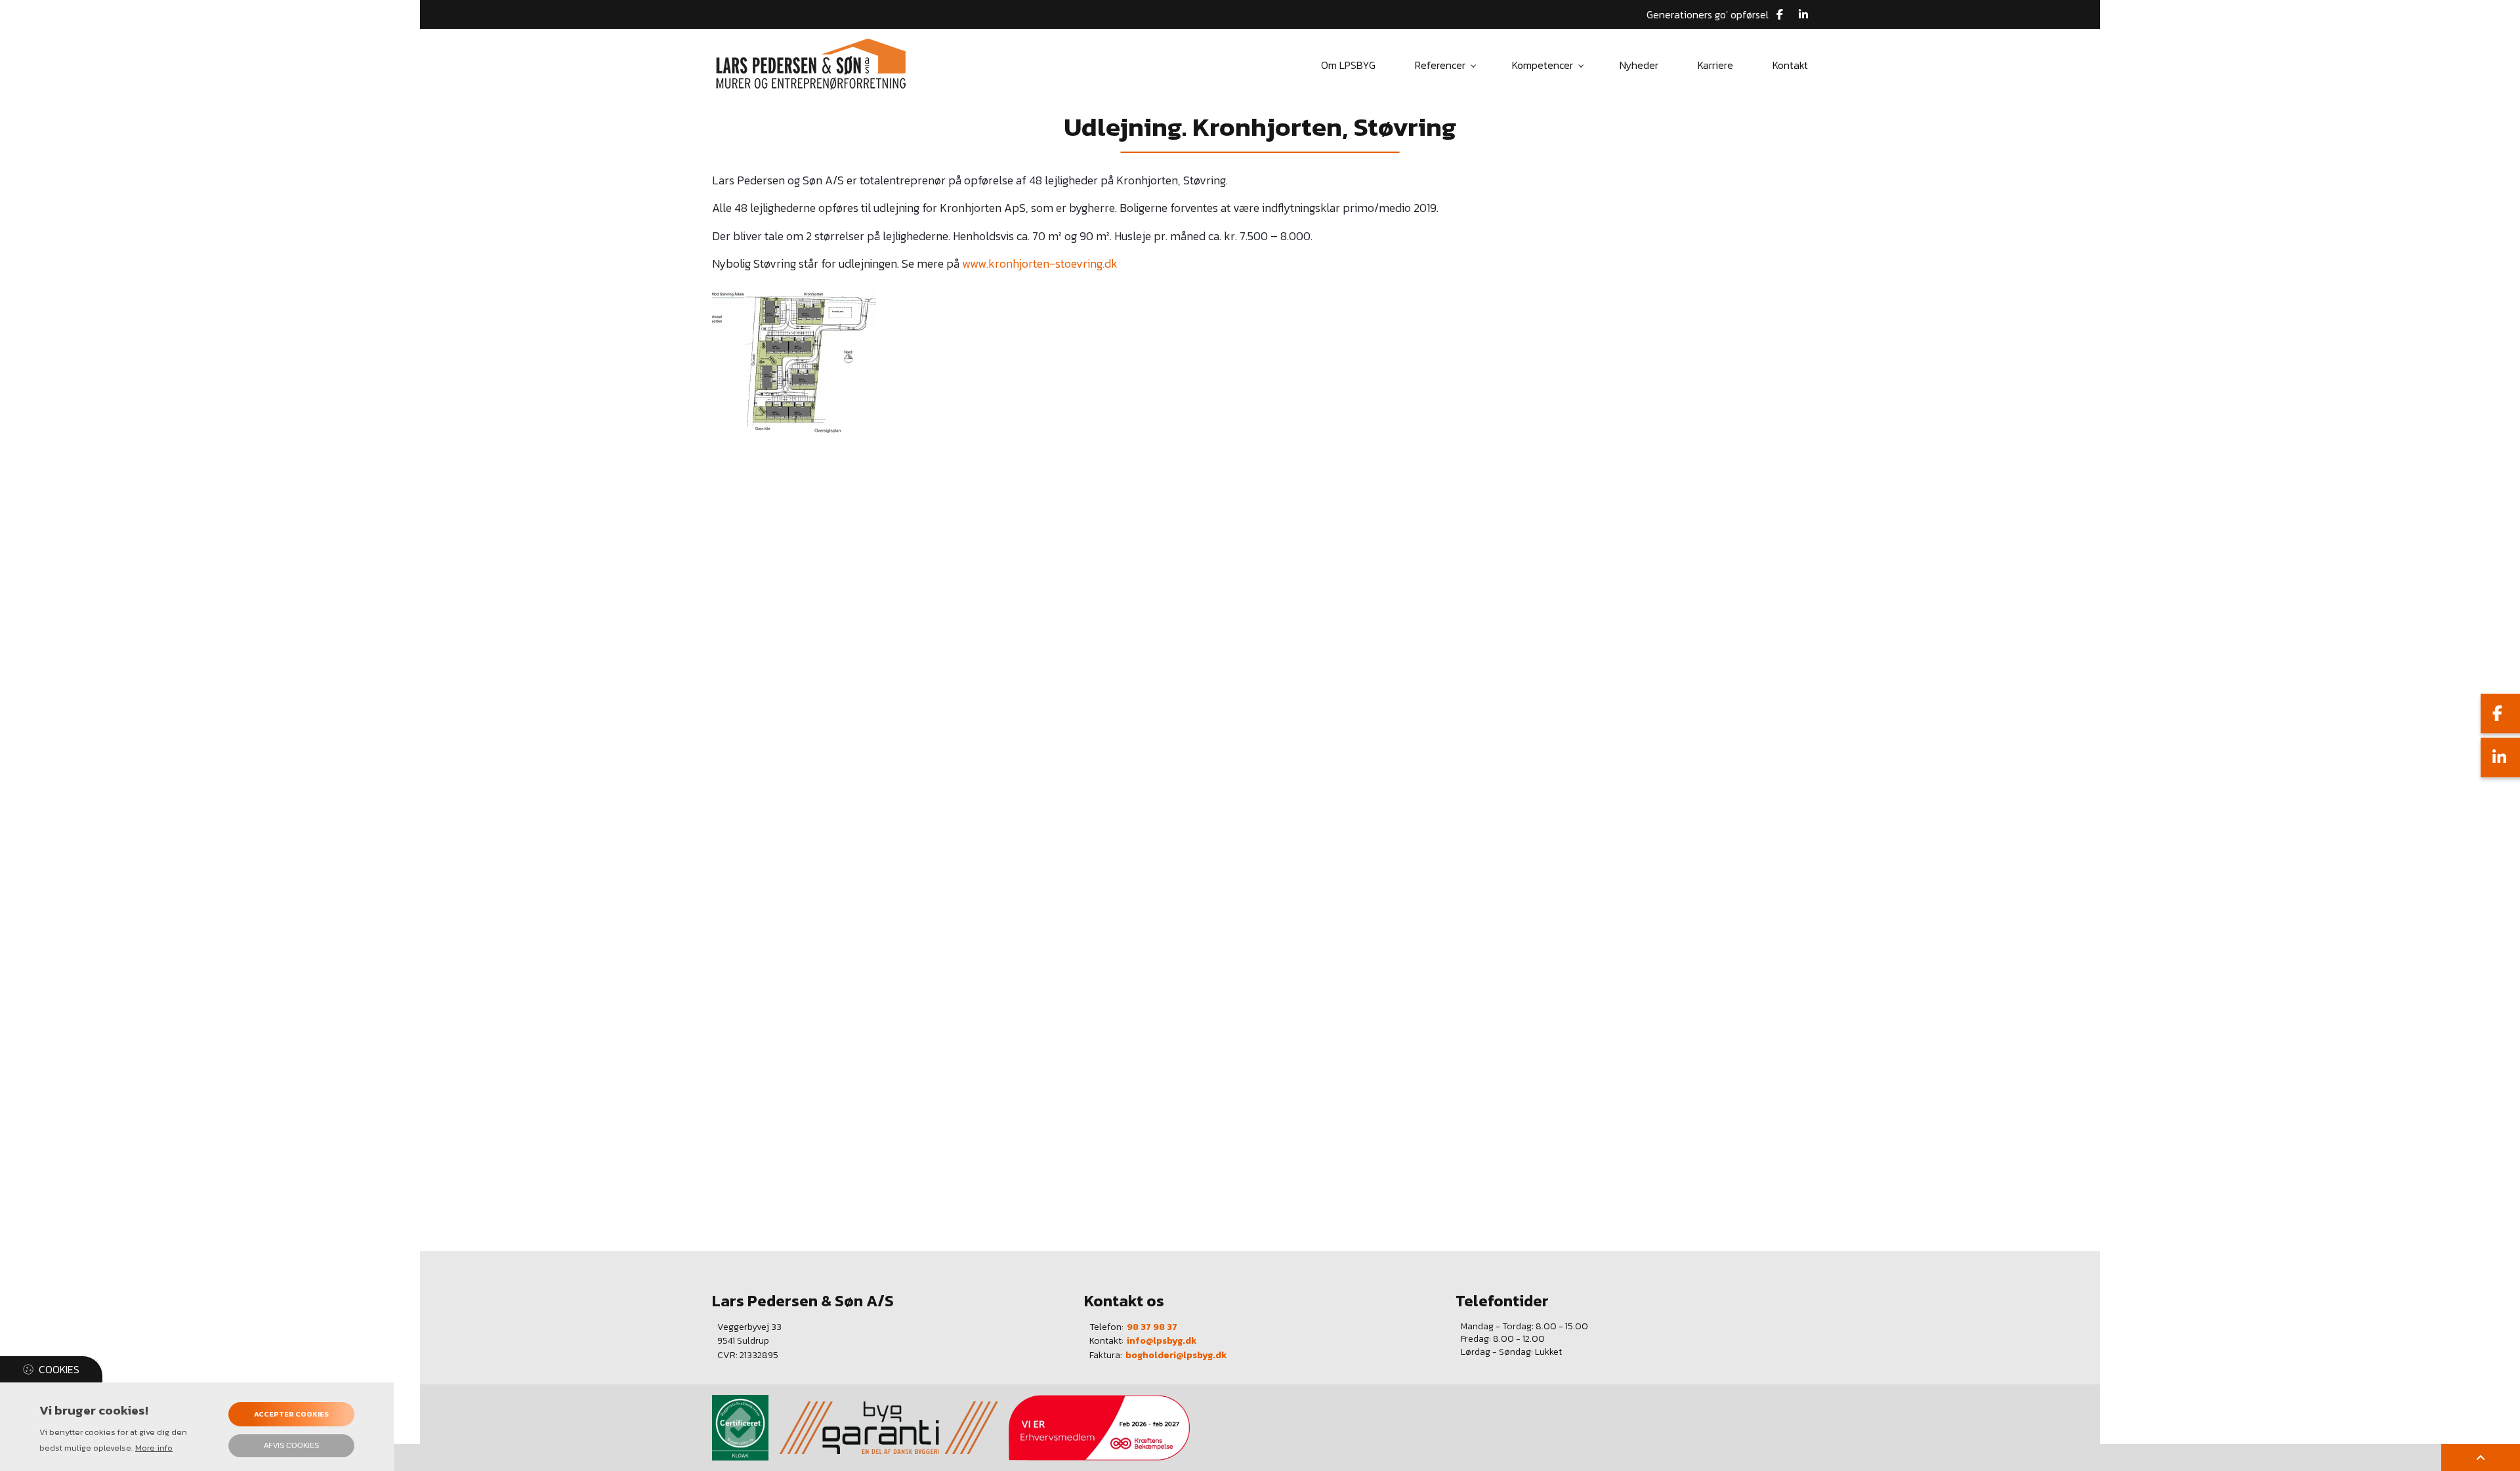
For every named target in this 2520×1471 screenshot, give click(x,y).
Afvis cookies (291, 1445)
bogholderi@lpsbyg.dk (1176, 1356)
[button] (794, 363)
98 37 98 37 (1152, 1327)
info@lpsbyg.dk (1162, 1341)
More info (154, 1448)
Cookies (59, 1369)
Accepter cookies (291, 1414)
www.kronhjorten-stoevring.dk (1040, 264)
